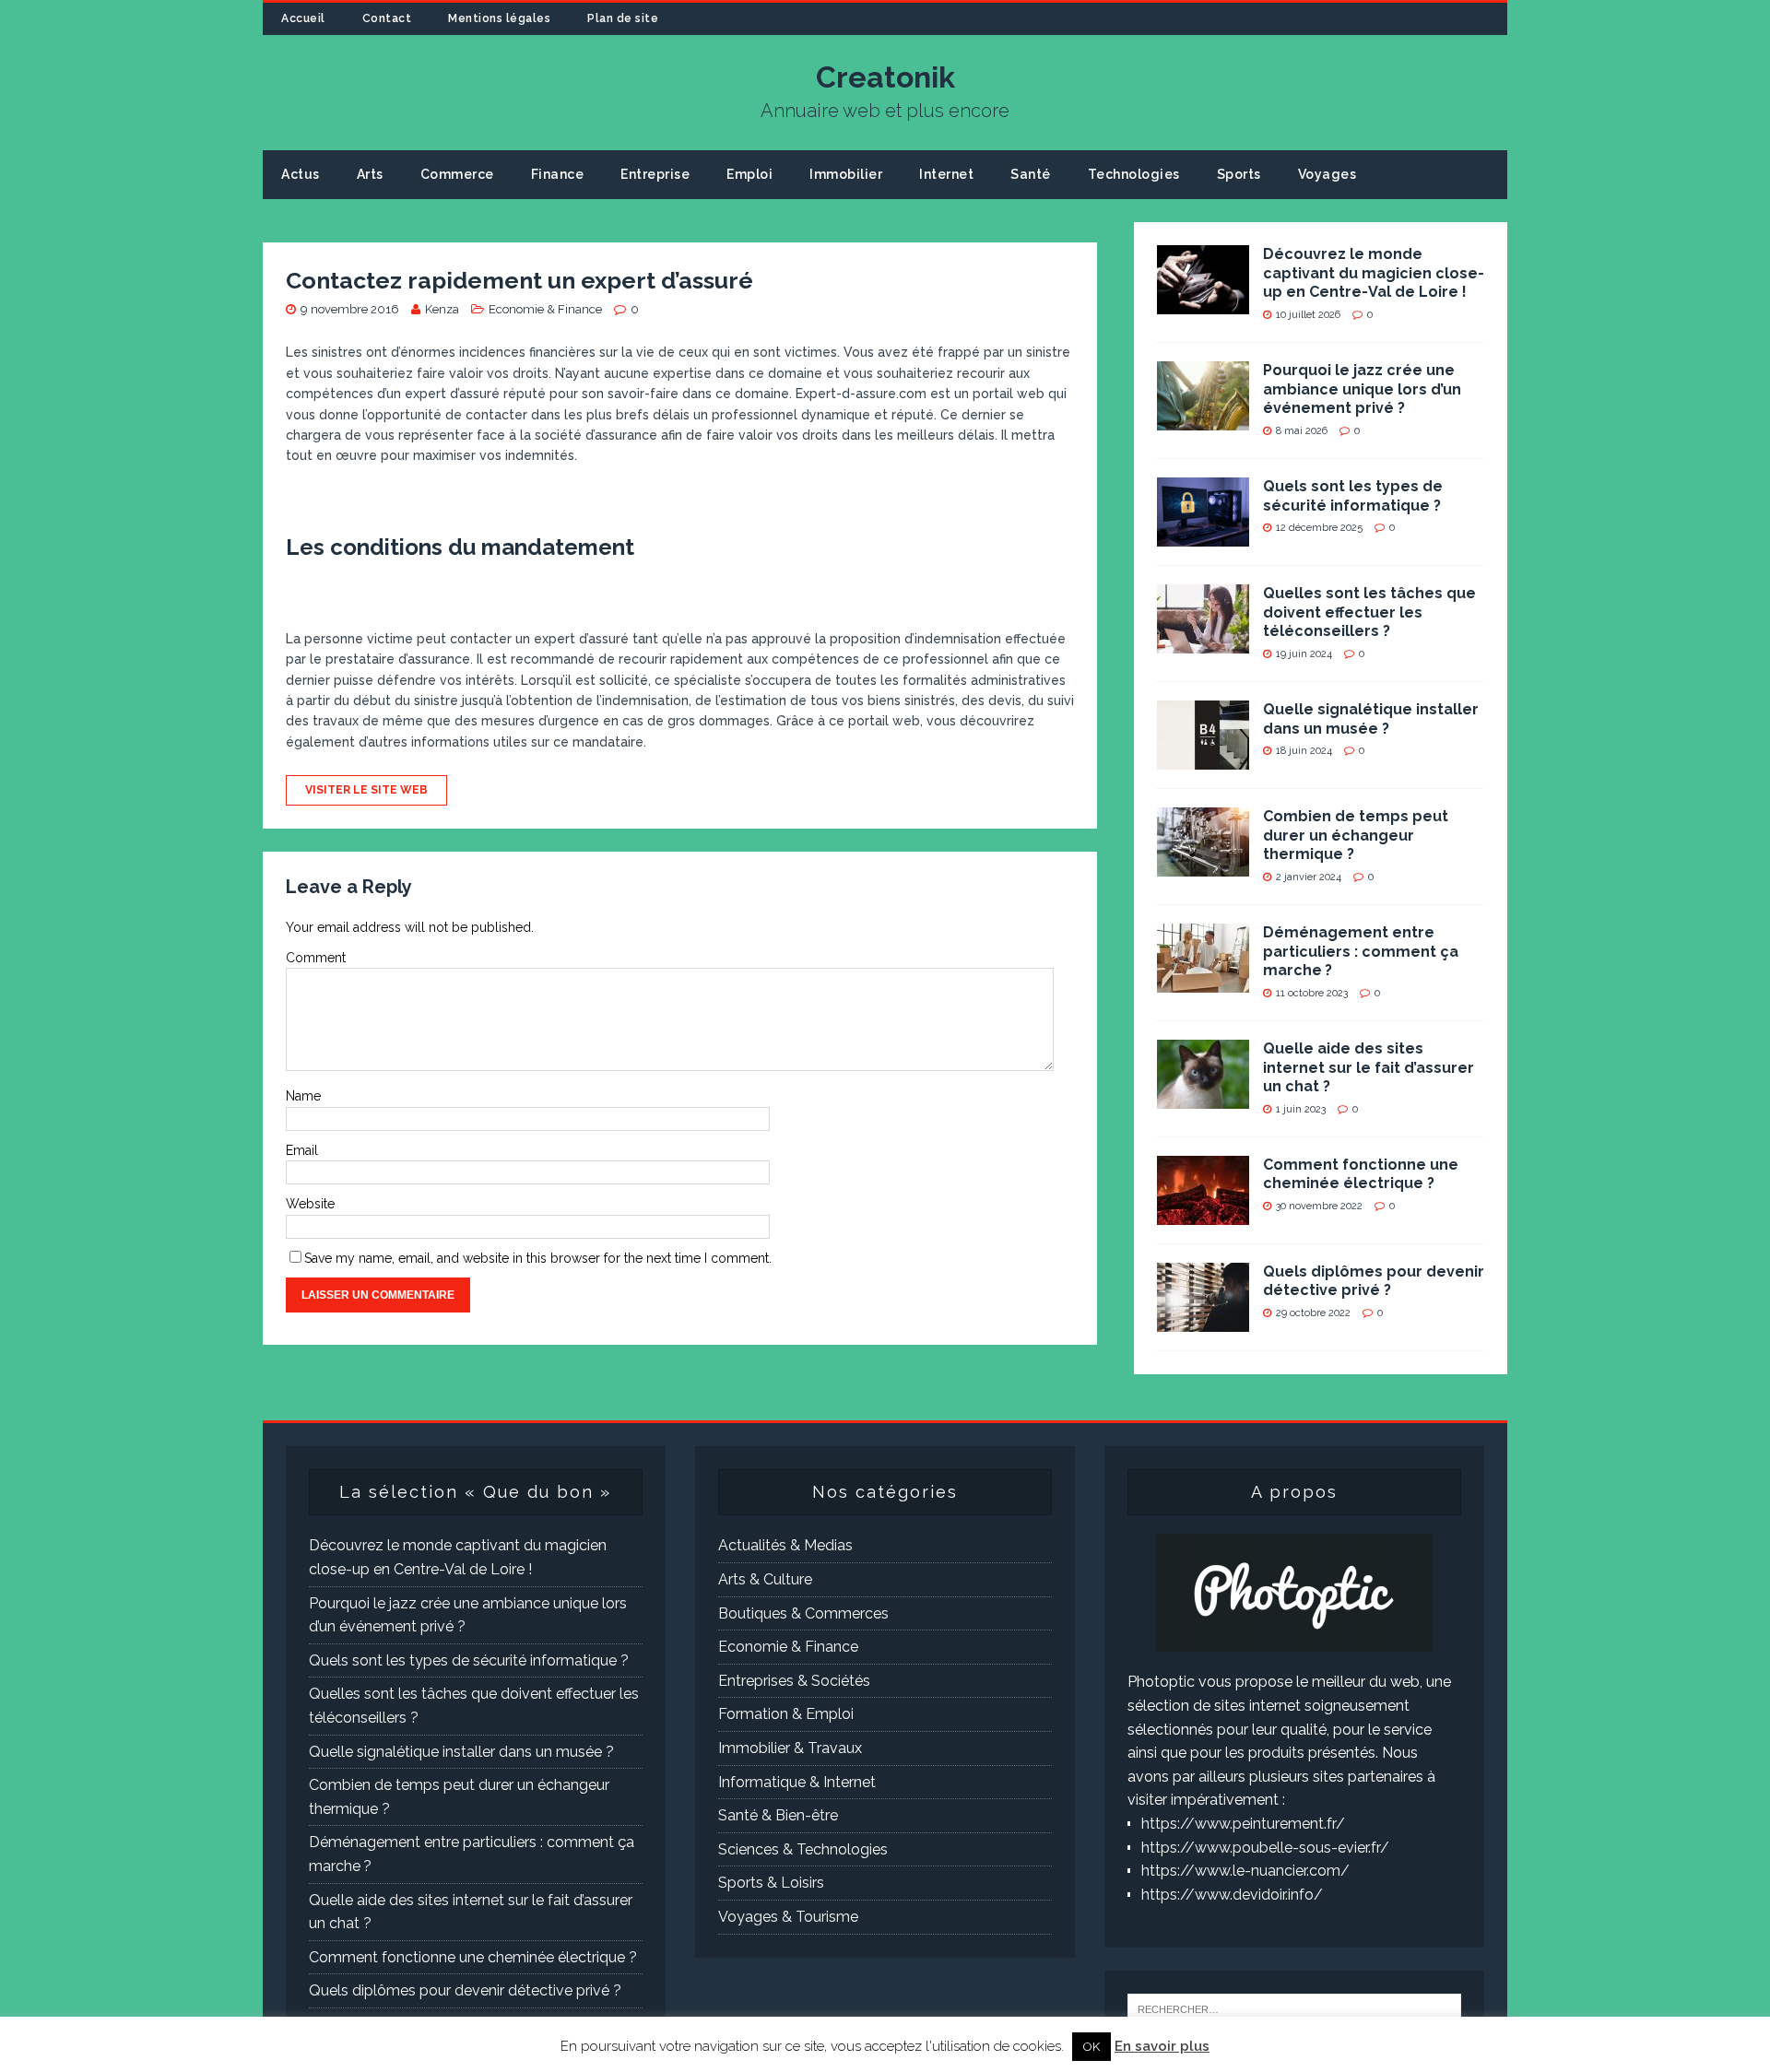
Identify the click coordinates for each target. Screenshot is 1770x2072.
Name (303, 1096)
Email (302, 1150)
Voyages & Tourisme (788, 1917)
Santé (1031, 174)
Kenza (442, 309)
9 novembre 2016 (350, 309)
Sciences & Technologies (803, 1849)
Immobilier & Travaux (790, 1748)
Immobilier (846, 174)
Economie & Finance (545, 309)
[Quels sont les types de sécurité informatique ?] (1203, 534)
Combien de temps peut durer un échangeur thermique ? (1356, 836)
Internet (946, 174)
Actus (301, 174)
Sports (1239, 174)
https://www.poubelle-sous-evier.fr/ (1265, 1848)
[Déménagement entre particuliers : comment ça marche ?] (1203, 980)
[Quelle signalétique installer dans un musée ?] (1203, 757)
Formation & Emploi (786, 1714)
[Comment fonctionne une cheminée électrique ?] (1203, 1213)
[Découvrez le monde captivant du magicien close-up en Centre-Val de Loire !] (1203, 302)
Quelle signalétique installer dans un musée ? (1371, 719)
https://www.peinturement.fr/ (1243, 1824)
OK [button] (1091, 2047)
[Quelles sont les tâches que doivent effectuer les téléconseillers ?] (1203, 641)
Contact (387, 18)
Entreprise (655, 174)
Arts (370, 174)
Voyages (1327, 174)
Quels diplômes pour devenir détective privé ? (1374, 1281)
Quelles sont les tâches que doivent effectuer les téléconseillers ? (1369, 612)
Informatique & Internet (797, 1782)
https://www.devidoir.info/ (1232, 1895)
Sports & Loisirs (771, 1883)
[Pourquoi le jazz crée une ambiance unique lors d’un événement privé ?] (1203, 418)
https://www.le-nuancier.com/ (1245, 1871)
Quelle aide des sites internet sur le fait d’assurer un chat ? (1369, 1068)
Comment (316, 958)
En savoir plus (1162, 2046)
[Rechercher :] (1294, 2008)
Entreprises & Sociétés (794, 1681)
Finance (558, 174)
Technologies (1134, 174)
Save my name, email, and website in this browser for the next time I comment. (538, 1258)
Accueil (303, 18)
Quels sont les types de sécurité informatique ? (1353, 496)
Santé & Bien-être (778, 1815)
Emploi (749, 174)
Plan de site (623, 18)
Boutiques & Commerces (803, 1613)
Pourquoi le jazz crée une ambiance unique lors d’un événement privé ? (1362, 389)
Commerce (457, 174)
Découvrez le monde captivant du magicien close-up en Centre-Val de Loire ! (1374, 273)
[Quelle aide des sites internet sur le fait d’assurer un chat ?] (1203, 1096)
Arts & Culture (765, 1579)
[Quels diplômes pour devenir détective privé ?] (1203, 1319)
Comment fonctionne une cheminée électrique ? (1361, 1174)
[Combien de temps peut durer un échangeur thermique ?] (1203, 864)
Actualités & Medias (785, 1545)
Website (310, 1204)
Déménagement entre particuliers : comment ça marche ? (1361, 952)
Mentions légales (499, 18)
